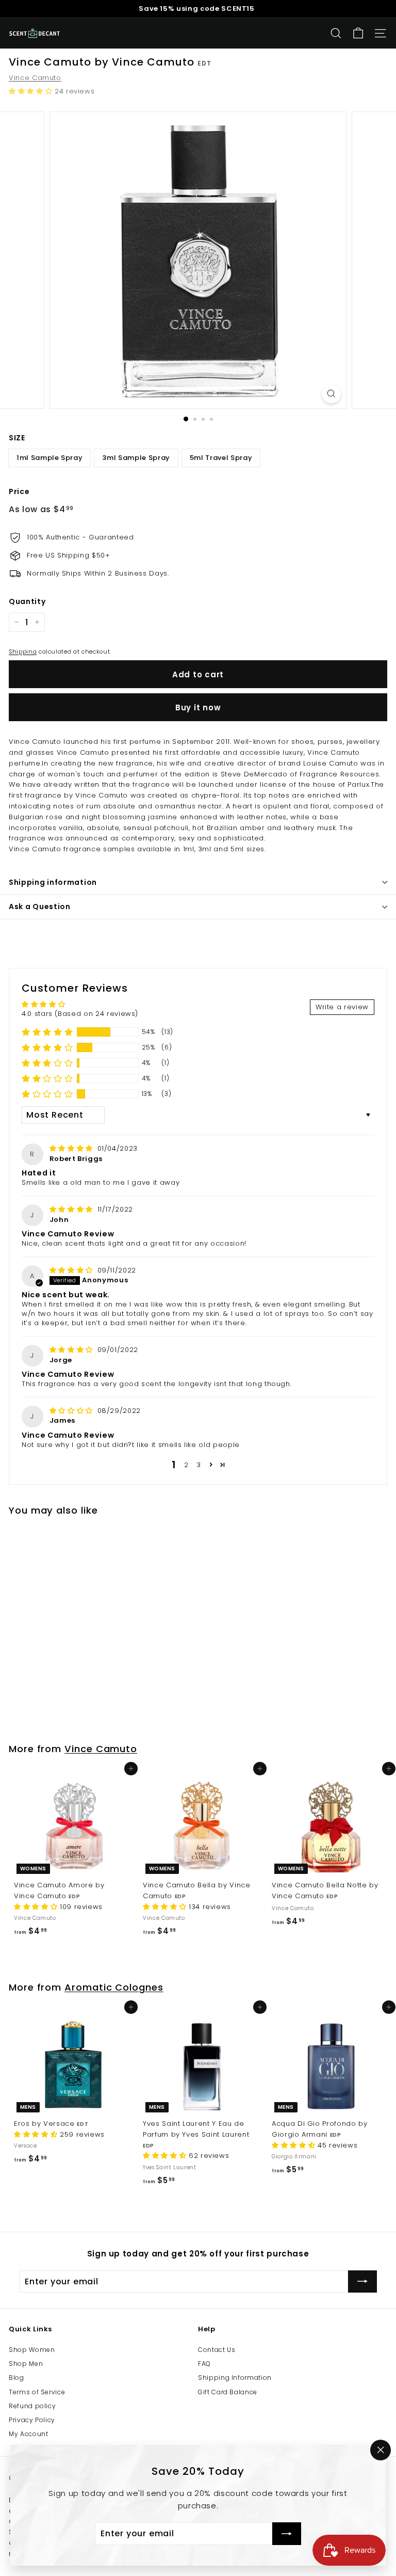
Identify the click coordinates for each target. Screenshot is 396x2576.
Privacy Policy (32, 2420)
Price (19, 491)
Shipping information (53, 882)
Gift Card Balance (228, 2392)
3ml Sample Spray (136, 458)
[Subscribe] (287, 2534)
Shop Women (32, 2350)
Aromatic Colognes (114, 1987)
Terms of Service (37, 2392)
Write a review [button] (342, 1007)
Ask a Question (40, 907)
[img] (72, 1148)
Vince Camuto (35, 78)
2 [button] (186, 1465)
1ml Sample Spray (49, 458)
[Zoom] (331, 394)
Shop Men (26, 2364)
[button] (32, 91)
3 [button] (199, 1465)
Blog (16, 2378)
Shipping (23, 651)
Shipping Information (235, 2378)
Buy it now (198, 707)
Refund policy (32, 2406)
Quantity (27, 601)
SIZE (17, 438)
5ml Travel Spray (221, 458)
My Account (29, 2434)
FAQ (204, 2364)
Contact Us (217, 2350)
